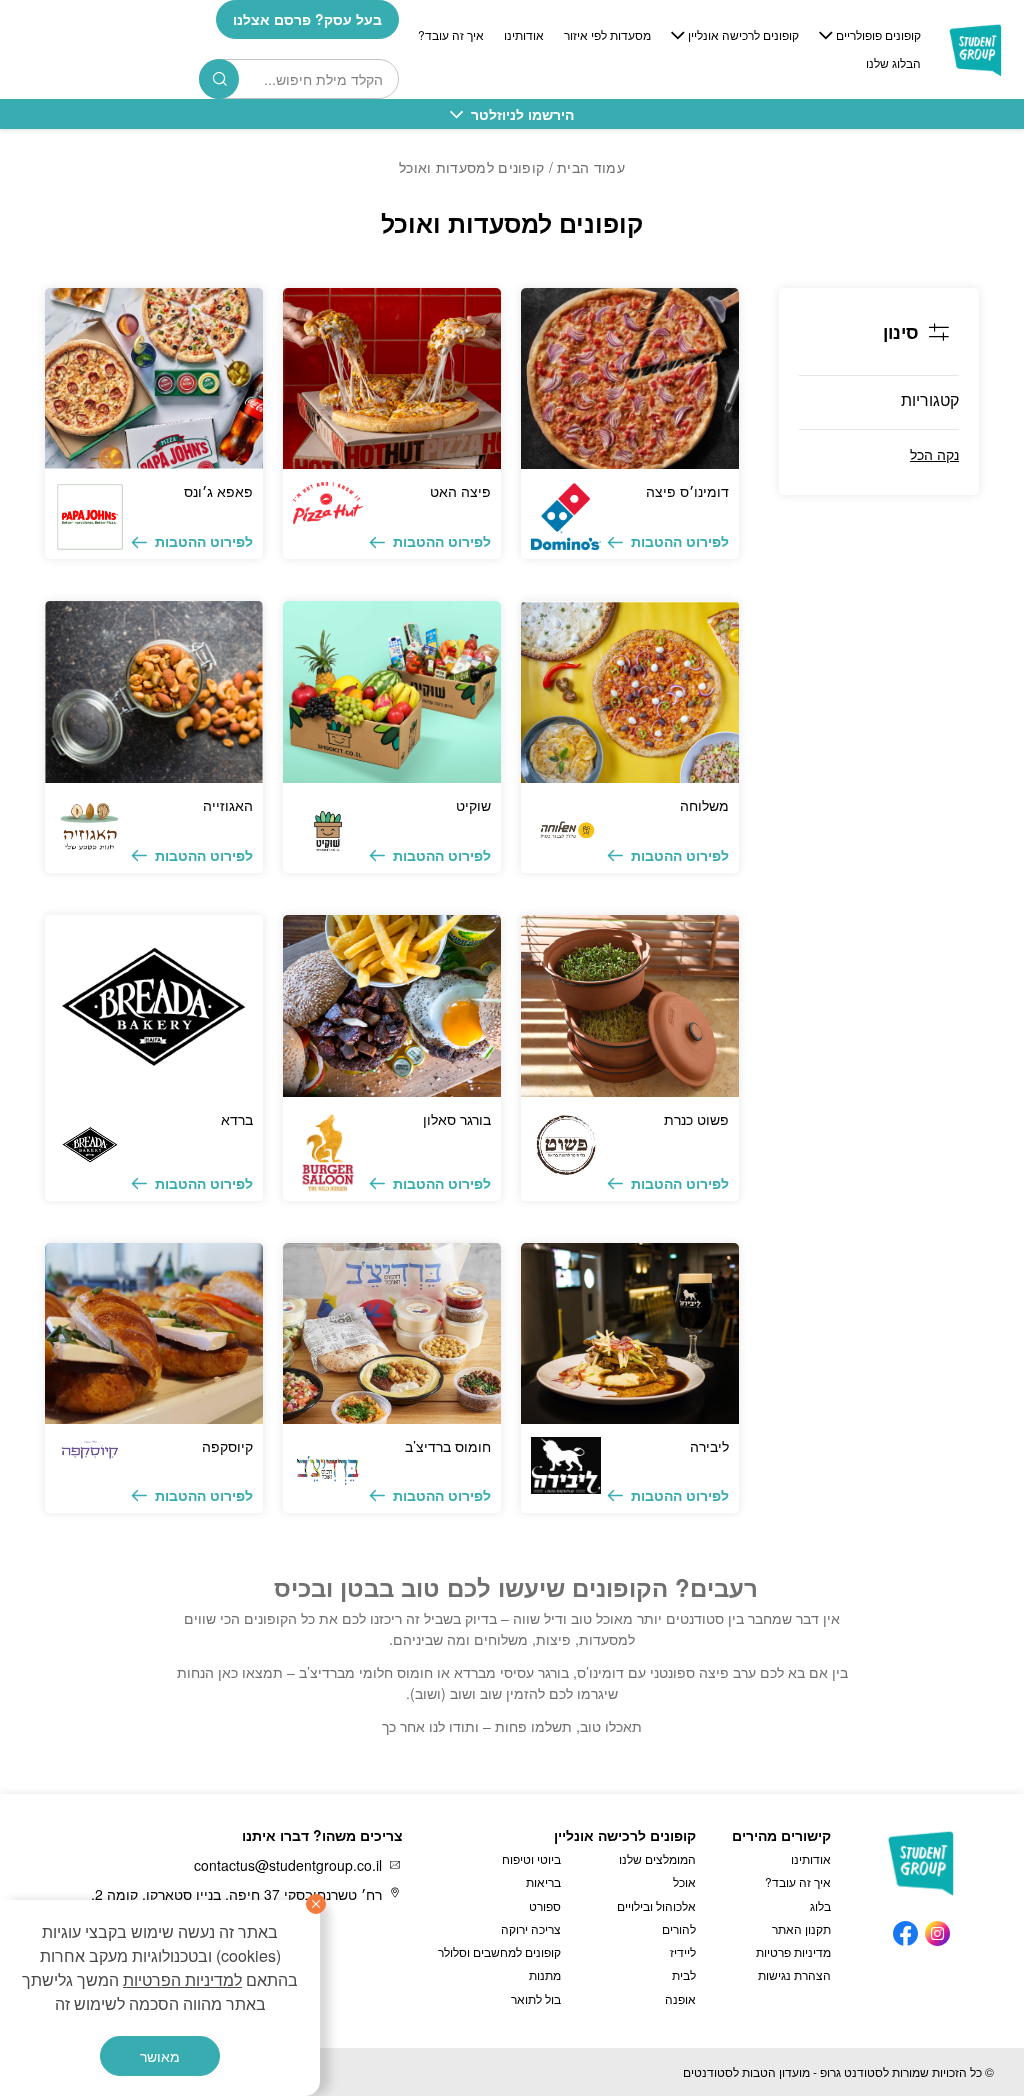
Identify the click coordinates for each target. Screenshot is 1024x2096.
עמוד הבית (591, 167)
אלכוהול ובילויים (656, 1905)
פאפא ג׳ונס (218, 491)
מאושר (160, 2056)
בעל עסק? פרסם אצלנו (307, 19)
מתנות (545, 1974)
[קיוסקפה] (154, 1334)
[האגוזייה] (154, 692)
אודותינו (524, 35)
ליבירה (709, 1446)
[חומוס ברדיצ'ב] (392, 1334)
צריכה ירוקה (531, 1928)
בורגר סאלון (457, 1119)
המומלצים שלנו (657, 1858)
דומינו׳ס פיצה (687, 491)
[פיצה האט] (392, 379)
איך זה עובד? (451, 35)
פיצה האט (460, 491)
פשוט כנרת (696, 1119)
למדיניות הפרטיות (182, 1979)
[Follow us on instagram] (937, 1928)
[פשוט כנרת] (630, 1006)
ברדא (237, 1119)
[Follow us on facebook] (905, 1928)
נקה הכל (934, 454)
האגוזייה (228, 805)
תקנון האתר (801, 1928)
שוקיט (473, 805)
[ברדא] (154, 1006)
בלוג (820, 1905)
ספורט (545, 1905)
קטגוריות (930, 399)
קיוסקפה (227, 1446)
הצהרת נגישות (794, 1974)
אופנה (680, 1998)
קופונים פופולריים (878, 35)
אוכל (684, 1881)
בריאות (543, 1881)
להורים (679, 1928)
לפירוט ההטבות (680, 541)
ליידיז (683, 1951)
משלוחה (704, 805)
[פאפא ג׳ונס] (154, 379)
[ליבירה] (630, 1334)
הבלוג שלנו (893, 63)
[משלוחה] (630, 692)
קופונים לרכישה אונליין (743, 35)
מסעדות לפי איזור (607, 35)
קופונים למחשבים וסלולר (499, 1951)
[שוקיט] (392, 692)
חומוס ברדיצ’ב (448, 1446)
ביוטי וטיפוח (531, 1858)
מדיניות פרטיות (793, 1951)
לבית (684, 1974)
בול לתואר (536, 1998)
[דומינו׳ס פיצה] (630, 379)
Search (219, 79)
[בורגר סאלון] (392, 1006)
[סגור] (316, 1904)
